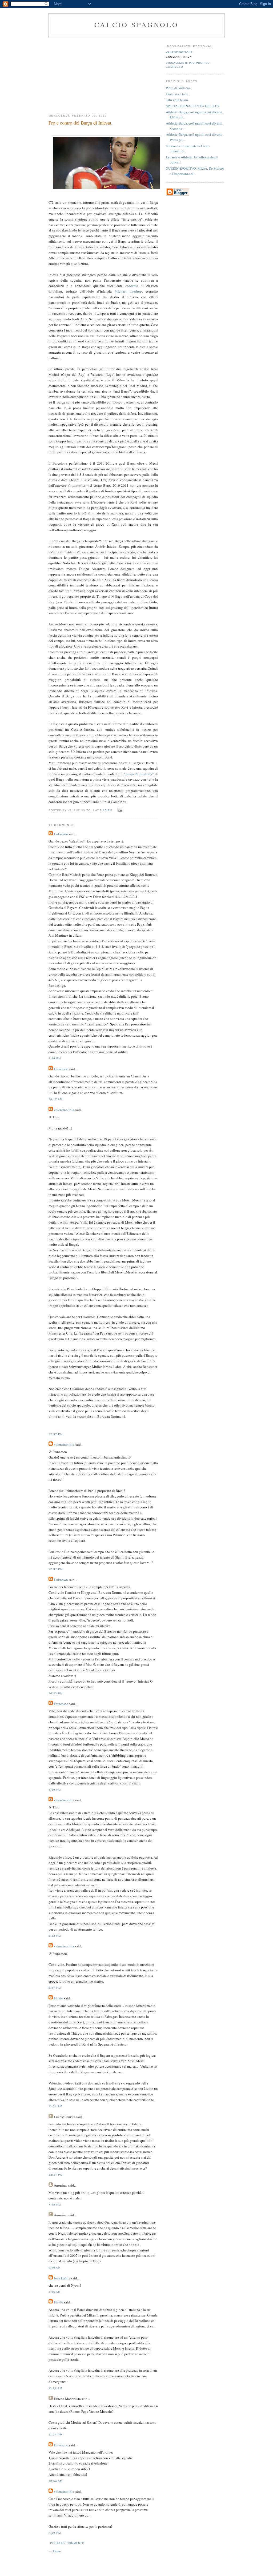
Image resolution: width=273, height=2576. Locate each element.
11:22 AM (55, 2388)
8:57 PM (55, 1988)
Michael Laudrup (128, 291)
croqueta (132, 286)
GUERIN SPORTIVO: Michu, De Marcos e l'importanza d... (195, 171)
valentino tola (64, 1110)
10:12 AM (55, 1099)
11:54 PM (55, 2435)
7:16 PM (106, 810)
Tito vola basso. (177, 100)
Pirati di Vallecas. (178, 88)
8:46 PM (55, 1058)
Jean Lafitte (62, 2278)
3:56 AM (55, 2292)
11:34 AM (55, 2106)
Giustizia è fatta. (178, 94)
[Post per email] (119, 810)
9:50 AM (55, 2268)
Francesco (61, 1069)
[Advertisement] (103, 74)
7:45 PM (55, 2205)
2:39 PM (55, 2533)
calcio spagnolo (136, 25)
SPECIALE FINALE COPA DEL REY (193, 106)
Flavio (59, 1998)
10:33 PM (56, 1693)
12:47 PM (56, 2175)
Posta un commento (67, 2543)
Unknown (61, 834)
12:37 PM (56, 1434)
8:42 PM (55, 1936)
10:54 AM (55, 2481)
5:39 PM (55, 1790)
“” (139, 774)
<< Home (55, 2551)
